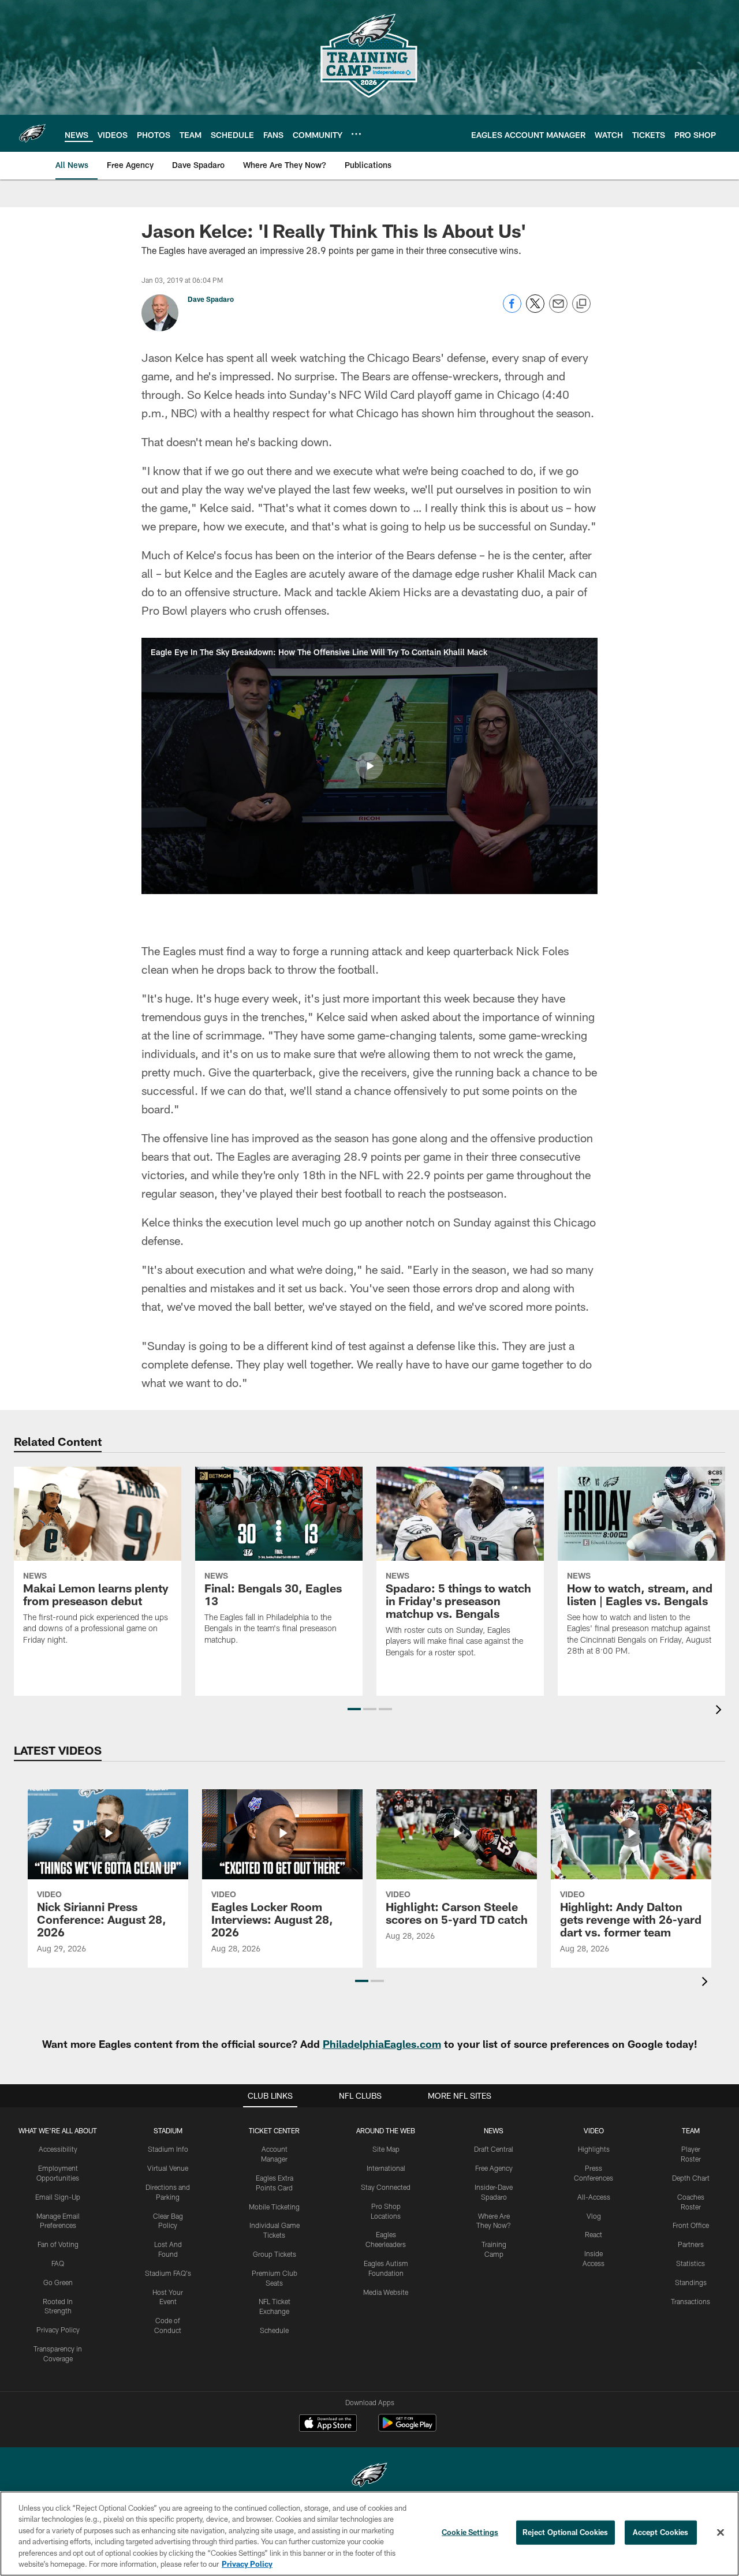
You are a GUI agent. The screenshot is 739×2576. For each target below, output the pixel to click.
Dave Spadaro (211, 299)
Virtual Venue (168, 2168)
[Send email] (558, 310)
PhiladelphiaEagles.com (382, 2044)
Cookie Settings (470, 2532)
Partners (691, 2244)
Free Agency (494, 2168)
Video (594, 2130)
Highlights (594, 2149)
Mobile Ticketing (274, 2207)
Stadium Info (168, 2149)
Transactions (691, 2301)
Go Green (58, 2282)
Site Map (386, 2149)
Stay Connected (386, 2187)
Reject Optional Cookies (566, 2532)
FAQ (58, 2263)
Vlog (594, 2216)
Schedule (274, 2330)
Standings (691, 2282)
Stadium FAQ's (168, 2273)
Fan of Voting (58, 2244)
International (386, 2168)
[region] (369, 2534)
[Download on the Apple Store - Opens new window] (328, 2424)
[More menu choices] (356, 134)
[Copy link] (581, 304)
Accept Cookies (661, 2532)
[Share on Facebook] (512, 310)
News (494, 2130)
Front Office (691, 2225)
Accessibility (58, 2149)
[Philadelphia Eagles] (369, 2476)
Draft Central (494, 2149)
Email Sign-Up (58, 2197)
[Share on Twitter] (535, 310)
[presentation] (721, 1711)
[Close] (721, 2533)
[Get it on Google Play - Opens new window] (407, 2429)
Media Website (386, 2292)
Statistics (691, 2263)
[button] (369, 766)
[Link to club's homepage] (32, 133)
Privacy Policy (58, 2330)
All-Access (594, 2197)
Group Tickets (275, 2254)
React (594, 2234)
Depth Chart (691, 2178)
